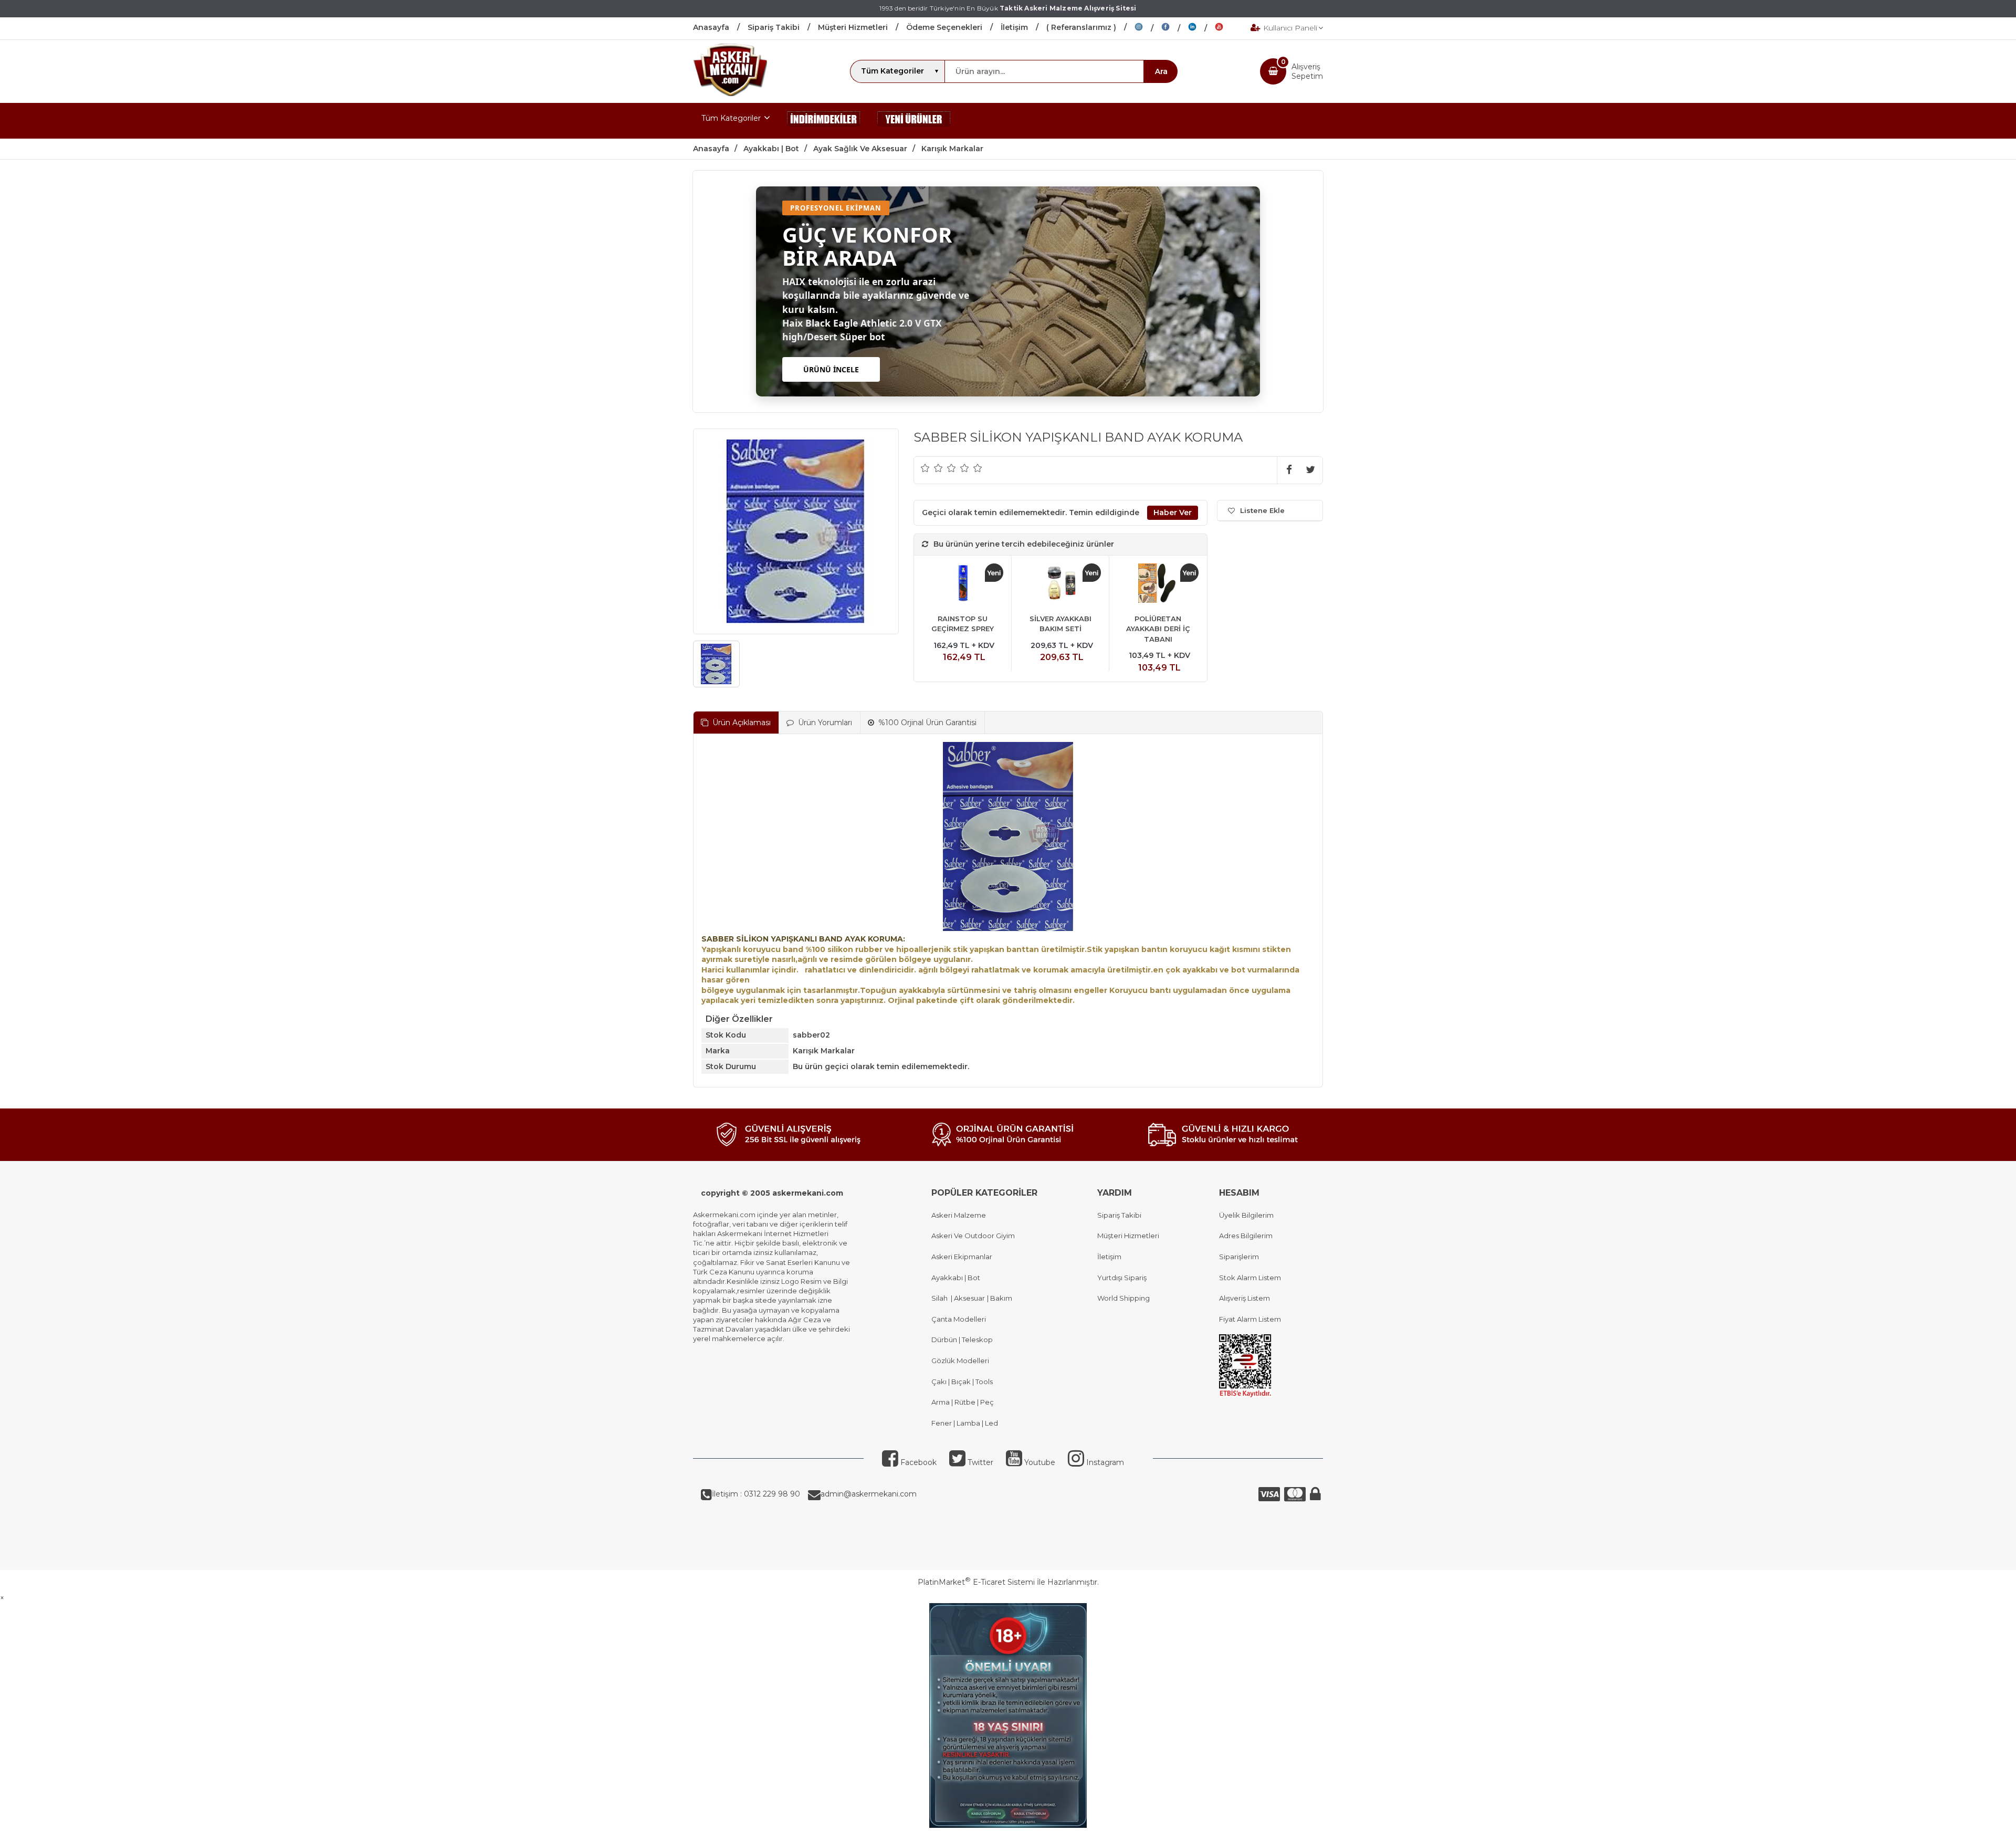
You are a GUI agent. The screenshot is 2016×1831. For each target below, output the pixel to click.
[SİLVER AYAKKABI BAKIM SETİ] (1060, 585)
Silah (941, 1298)
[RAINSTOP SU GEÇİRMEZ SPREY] (963, 585)
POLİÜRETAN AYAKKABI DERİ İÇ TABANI (1158, 629)
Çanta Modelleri (959, 1319)
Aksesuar (969, 1298)
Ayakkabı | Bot (956, 1278)
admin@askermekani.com (869, 1494)
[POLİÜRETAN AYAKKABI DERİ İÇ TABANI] (1158, 585)
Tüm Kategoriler (731, 118)
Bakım (1000, 1298)
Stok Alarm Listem (1250, 1278)
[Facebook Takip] (1175, 28)
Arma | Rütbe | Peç (963, 1402)
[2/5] (932, 468)
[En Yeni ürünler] (914, 121)
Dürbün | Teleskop (962, 1340)
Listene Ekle (1262, 510)
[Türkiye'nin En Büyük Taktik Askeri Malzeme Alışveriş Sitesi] (730, 93)
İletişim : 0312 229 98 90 (756, 1494)
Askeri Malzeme (959, 1215)
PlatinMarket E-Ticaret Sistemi (976, 1582)
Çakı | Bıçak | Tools (962, 1382)
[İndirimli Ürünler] (824, 121)
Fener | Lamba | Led (965, 1423)
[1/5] (925, 468)
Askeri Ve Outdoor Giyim (973, 1236)
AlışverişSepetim (1307, 71)
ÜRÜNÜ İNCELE (831, 369)
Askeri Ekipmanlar (962, 1257)
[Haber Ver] (1173, 513)
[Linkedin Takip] (1201, 28)
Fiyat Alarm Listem (1250, 1319)
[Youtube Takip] (1227, 28)
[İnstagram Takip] (1148, 28)
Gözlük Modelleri (960, 1361)
